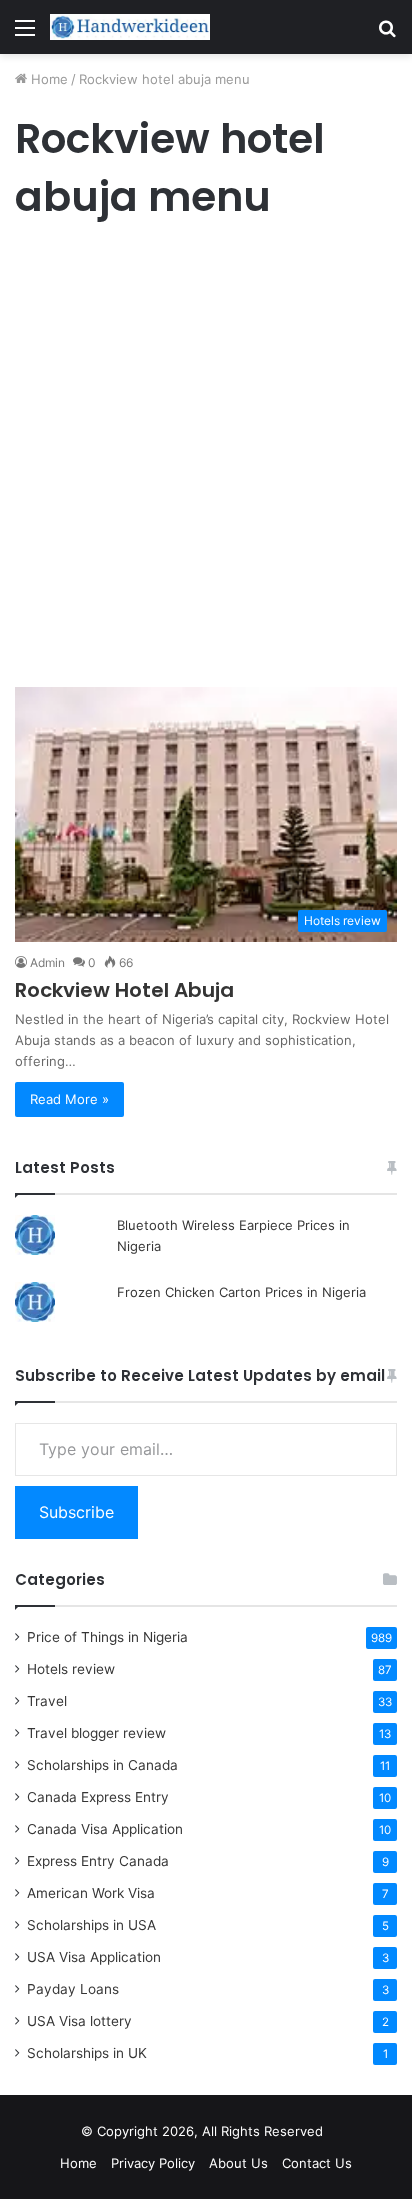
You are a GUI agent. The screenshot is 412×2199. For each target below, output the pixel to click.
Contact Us (317, 2163)
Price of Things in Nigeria (107, 1637)
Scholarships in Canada (102, 1765)
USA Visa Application (94, 1957)
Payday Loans (73, 1989)
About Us (238, 2163)
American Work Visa (91, 1893)
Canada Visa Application (105, 1829)
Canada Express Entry (98, 1797)
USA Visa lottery (79, 2021)
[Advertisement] (206, 459)
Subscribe (76, 1512)
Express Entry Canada (98, 1861)
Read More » (69, 1099)
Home (47, 79)
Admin (47, 962)
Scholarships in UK (87, 2053)
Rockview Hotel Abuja (124, 990)
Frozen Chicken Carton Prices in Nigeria (241, 1292)
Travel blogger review (96, 1733)
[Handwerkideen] (130, 27)
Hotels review (71, 1669)
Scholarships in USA (91, 1925)
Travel (47, 1701)
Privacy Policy (153, 2163)
